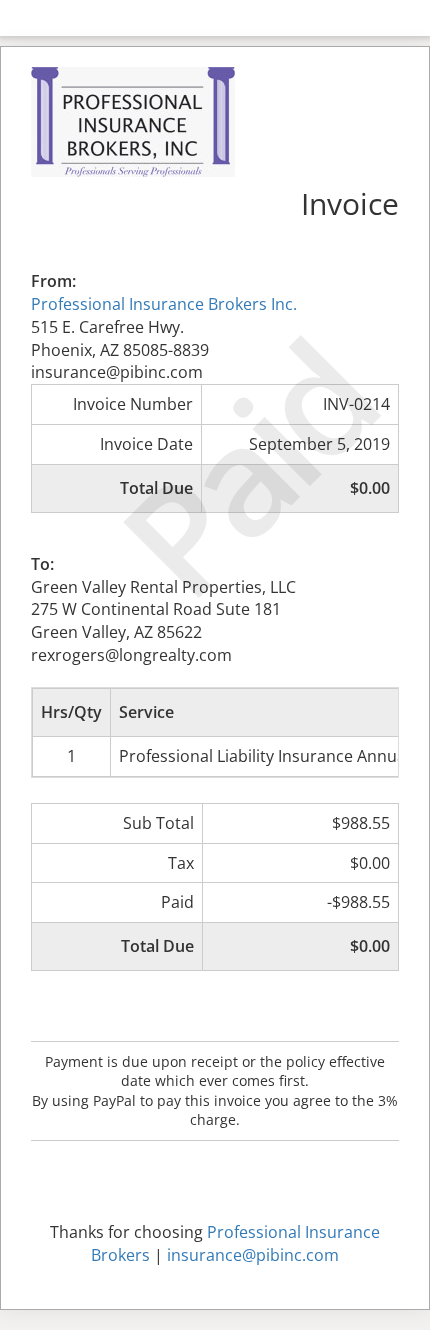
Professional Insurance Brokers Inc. (164, 304)
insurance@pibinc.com (253, 1255)
